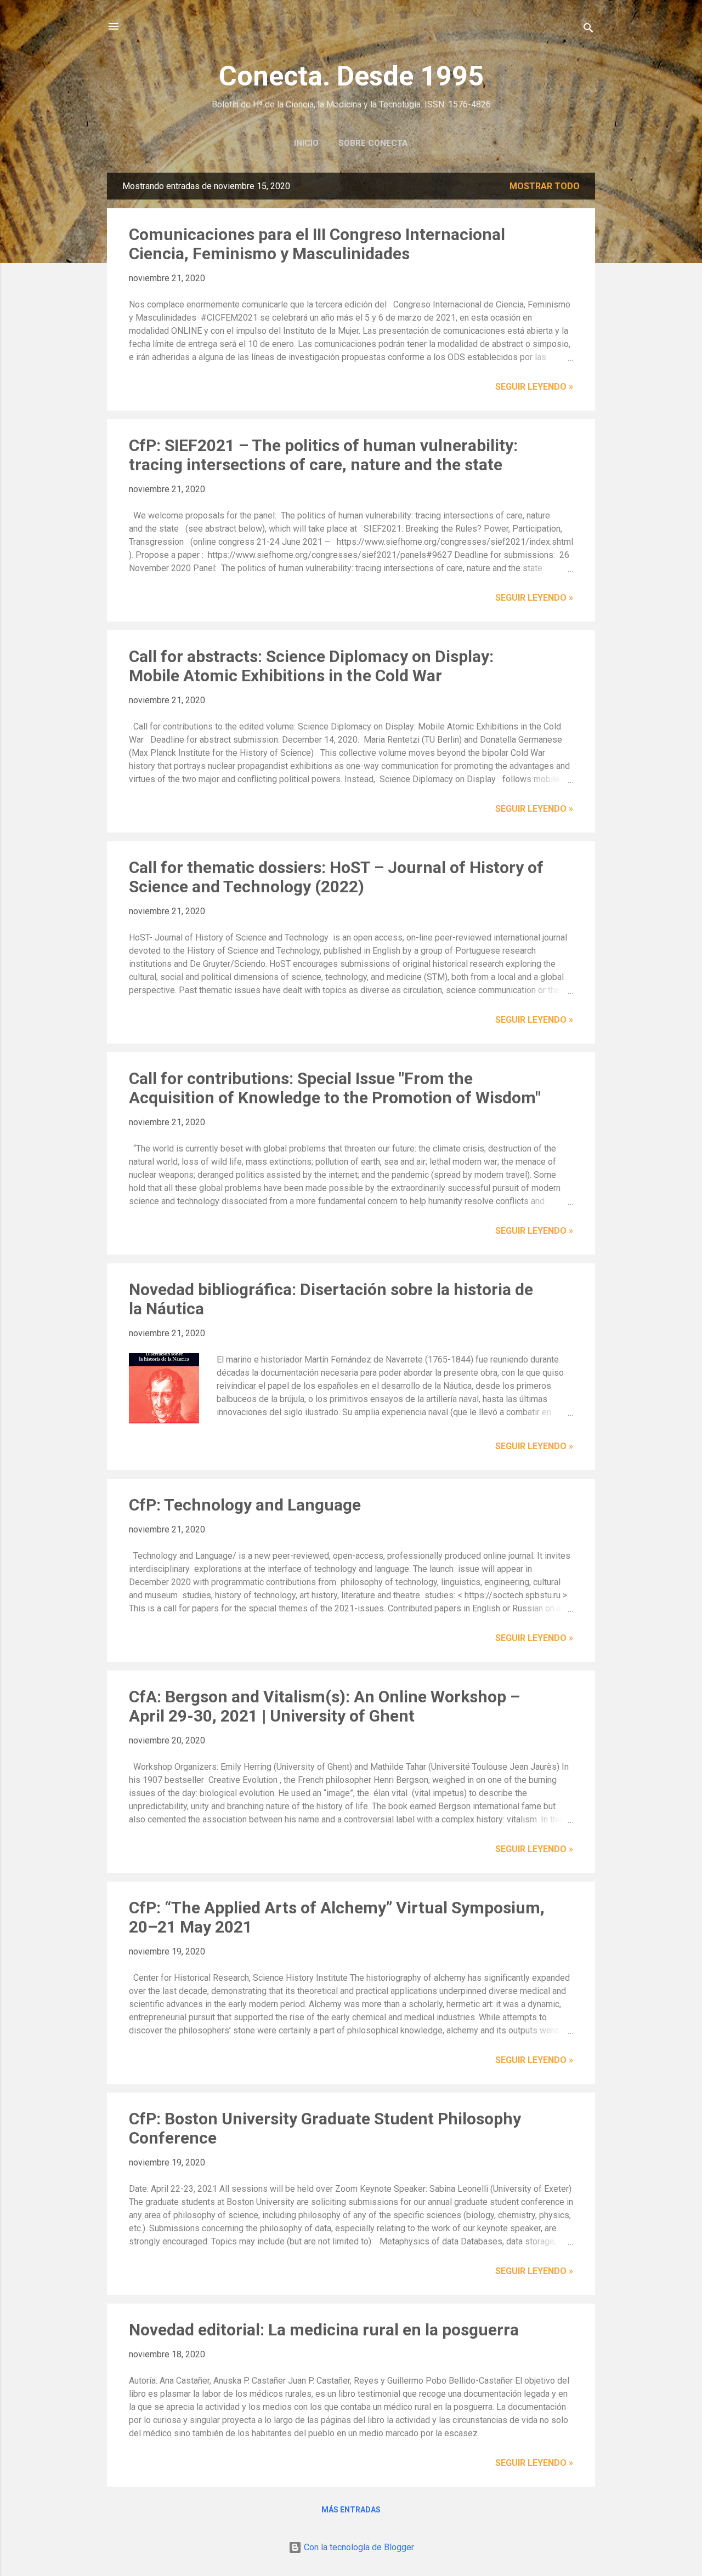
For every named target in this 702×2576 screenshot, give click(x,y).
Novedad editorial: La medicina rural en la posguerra (324, 2330)
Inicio (306, 143)
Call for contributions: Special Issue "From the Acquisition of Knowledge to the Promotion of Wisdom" (335, 1088)
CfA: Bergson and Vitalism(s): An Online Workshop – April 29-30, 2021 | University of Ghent (324, 1706)
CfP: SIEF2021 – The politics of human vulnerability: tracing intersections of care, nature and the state (323, 455)
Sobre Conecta (373, 143)
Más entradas (351, 2510)
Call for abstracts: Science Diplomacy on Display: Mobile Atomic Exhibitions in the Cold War (311, 666)
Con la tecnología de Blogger (358, 2547)
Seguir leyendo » (534, 387)
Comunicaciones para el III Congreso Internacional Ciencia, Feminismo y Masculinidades (317, 244)
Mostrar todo (545, 186)
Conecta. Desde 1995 (351, 76)
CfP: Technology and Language (245, 1505)
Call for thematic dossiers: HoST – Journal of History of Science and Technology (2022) (336, 877)
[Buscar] (588, 30)
